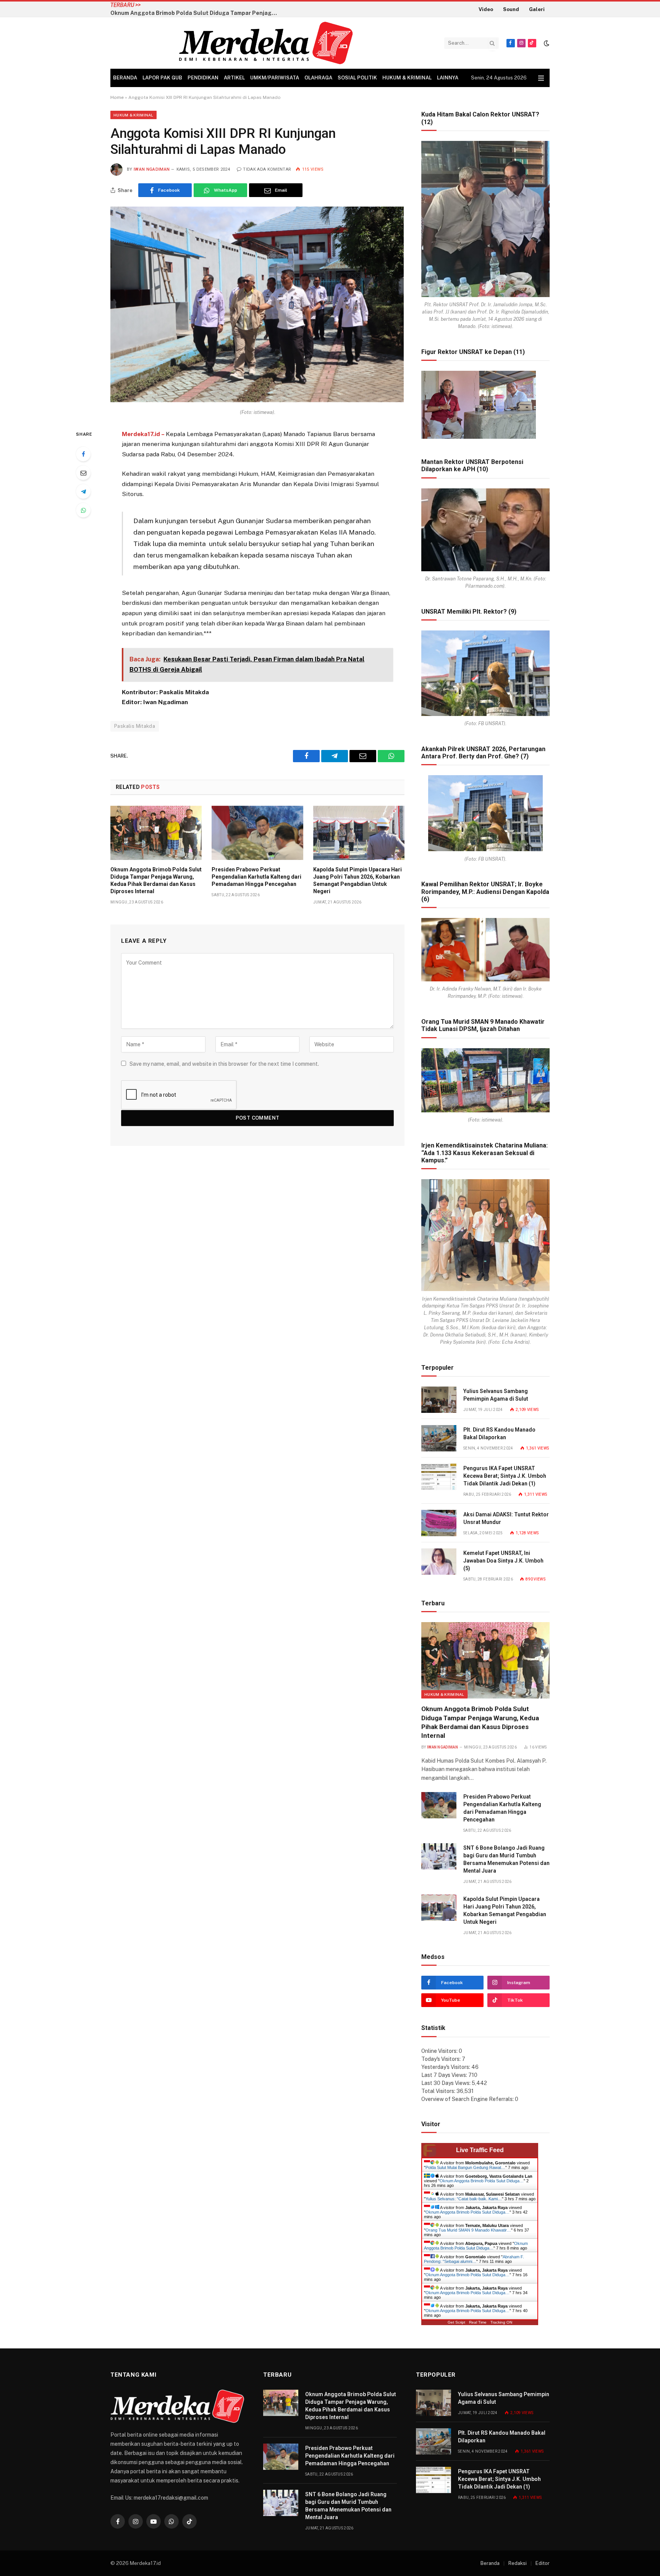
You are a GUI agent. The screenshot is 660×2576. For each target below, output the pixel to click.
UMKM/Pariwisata (275, 78)
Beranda (125, 78)
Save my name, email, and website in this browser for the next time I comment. (224, 1064)
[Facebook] (83, 454)
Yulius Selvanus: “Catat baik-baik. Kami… (464, 2199)
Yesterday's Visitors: (446, 2067)
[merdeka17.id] (266, 43)
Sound (511, 9)
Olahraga (318, 78)
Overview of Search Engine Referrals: (468, 2099)
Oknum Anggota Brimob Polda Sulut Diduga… (482, 2181)
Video (486, 9)
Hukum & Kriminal (407, 78)
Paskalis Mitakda (135, 726)
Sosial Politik (357, 78)
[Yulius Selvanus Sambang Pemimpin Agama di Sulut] (439, 1400)
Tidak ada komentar (267, 169)
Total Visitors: (439, 2091)
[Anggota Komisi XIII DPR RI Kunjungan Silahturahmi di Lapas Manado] (257, 400)
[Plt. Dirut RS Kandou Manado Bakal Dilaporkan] (439, 1438)
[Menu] (541, 78)
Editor (543, 2563)
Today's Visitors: (442, 2059)
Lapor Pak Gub (162, 78)
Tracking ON (501, 2322)
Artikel (234, 78)
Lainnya (448, 78)
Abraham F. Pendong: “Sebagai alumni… (474, 2259)
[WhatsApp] (83, 510)
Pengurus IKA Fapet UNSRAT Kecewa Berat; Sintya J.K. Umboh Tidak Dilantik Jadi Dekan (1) (505, 1476)
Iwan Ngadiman (152, 169)
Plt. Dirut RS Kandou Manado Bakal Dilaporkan (499, 1433)
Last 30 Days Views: (446, 2083)
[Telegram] (83, 491)
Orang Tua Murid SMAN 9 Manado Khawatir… (468, 2230)
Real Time (478, 2322)
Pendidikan (203, 78)
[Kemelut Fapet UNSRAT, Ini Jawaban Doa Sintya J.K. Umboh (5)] (439, 1562)
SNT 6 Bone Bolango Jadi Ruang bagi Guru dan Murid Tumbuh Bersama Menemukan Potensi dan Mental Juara (506, 1859)
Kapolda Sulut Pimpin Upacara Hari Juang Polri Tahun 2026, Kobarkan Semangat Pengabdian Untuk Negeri (357, 880)
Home (117, 97)
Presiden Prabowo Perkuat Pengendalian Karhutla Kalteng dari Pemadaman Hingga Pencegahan (237, 9)
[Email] (83, 473)
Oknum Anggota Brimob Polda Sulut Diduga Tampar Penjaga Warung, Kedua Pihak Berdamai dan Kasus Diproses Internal (156, 880)
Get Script (456, 2322)
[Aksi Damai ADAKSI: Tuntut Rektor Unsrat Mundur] (439, 1523)
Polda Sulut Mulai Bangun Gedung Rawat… (465, 2167)
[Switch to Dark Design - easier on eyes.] (546, 43)
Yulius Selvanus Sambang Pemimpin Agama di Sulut (496, 1395)
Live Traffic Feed (480, 2150)
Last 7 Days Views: (445, 2075)
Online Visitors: (440, 2051)
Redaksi (518, 2563)
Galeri (537, 9)
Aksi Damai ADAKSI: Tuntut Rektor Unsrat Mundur (506, 1518)
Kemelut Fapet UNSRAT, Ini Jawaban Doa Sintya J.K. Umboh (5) (503, 1561)
